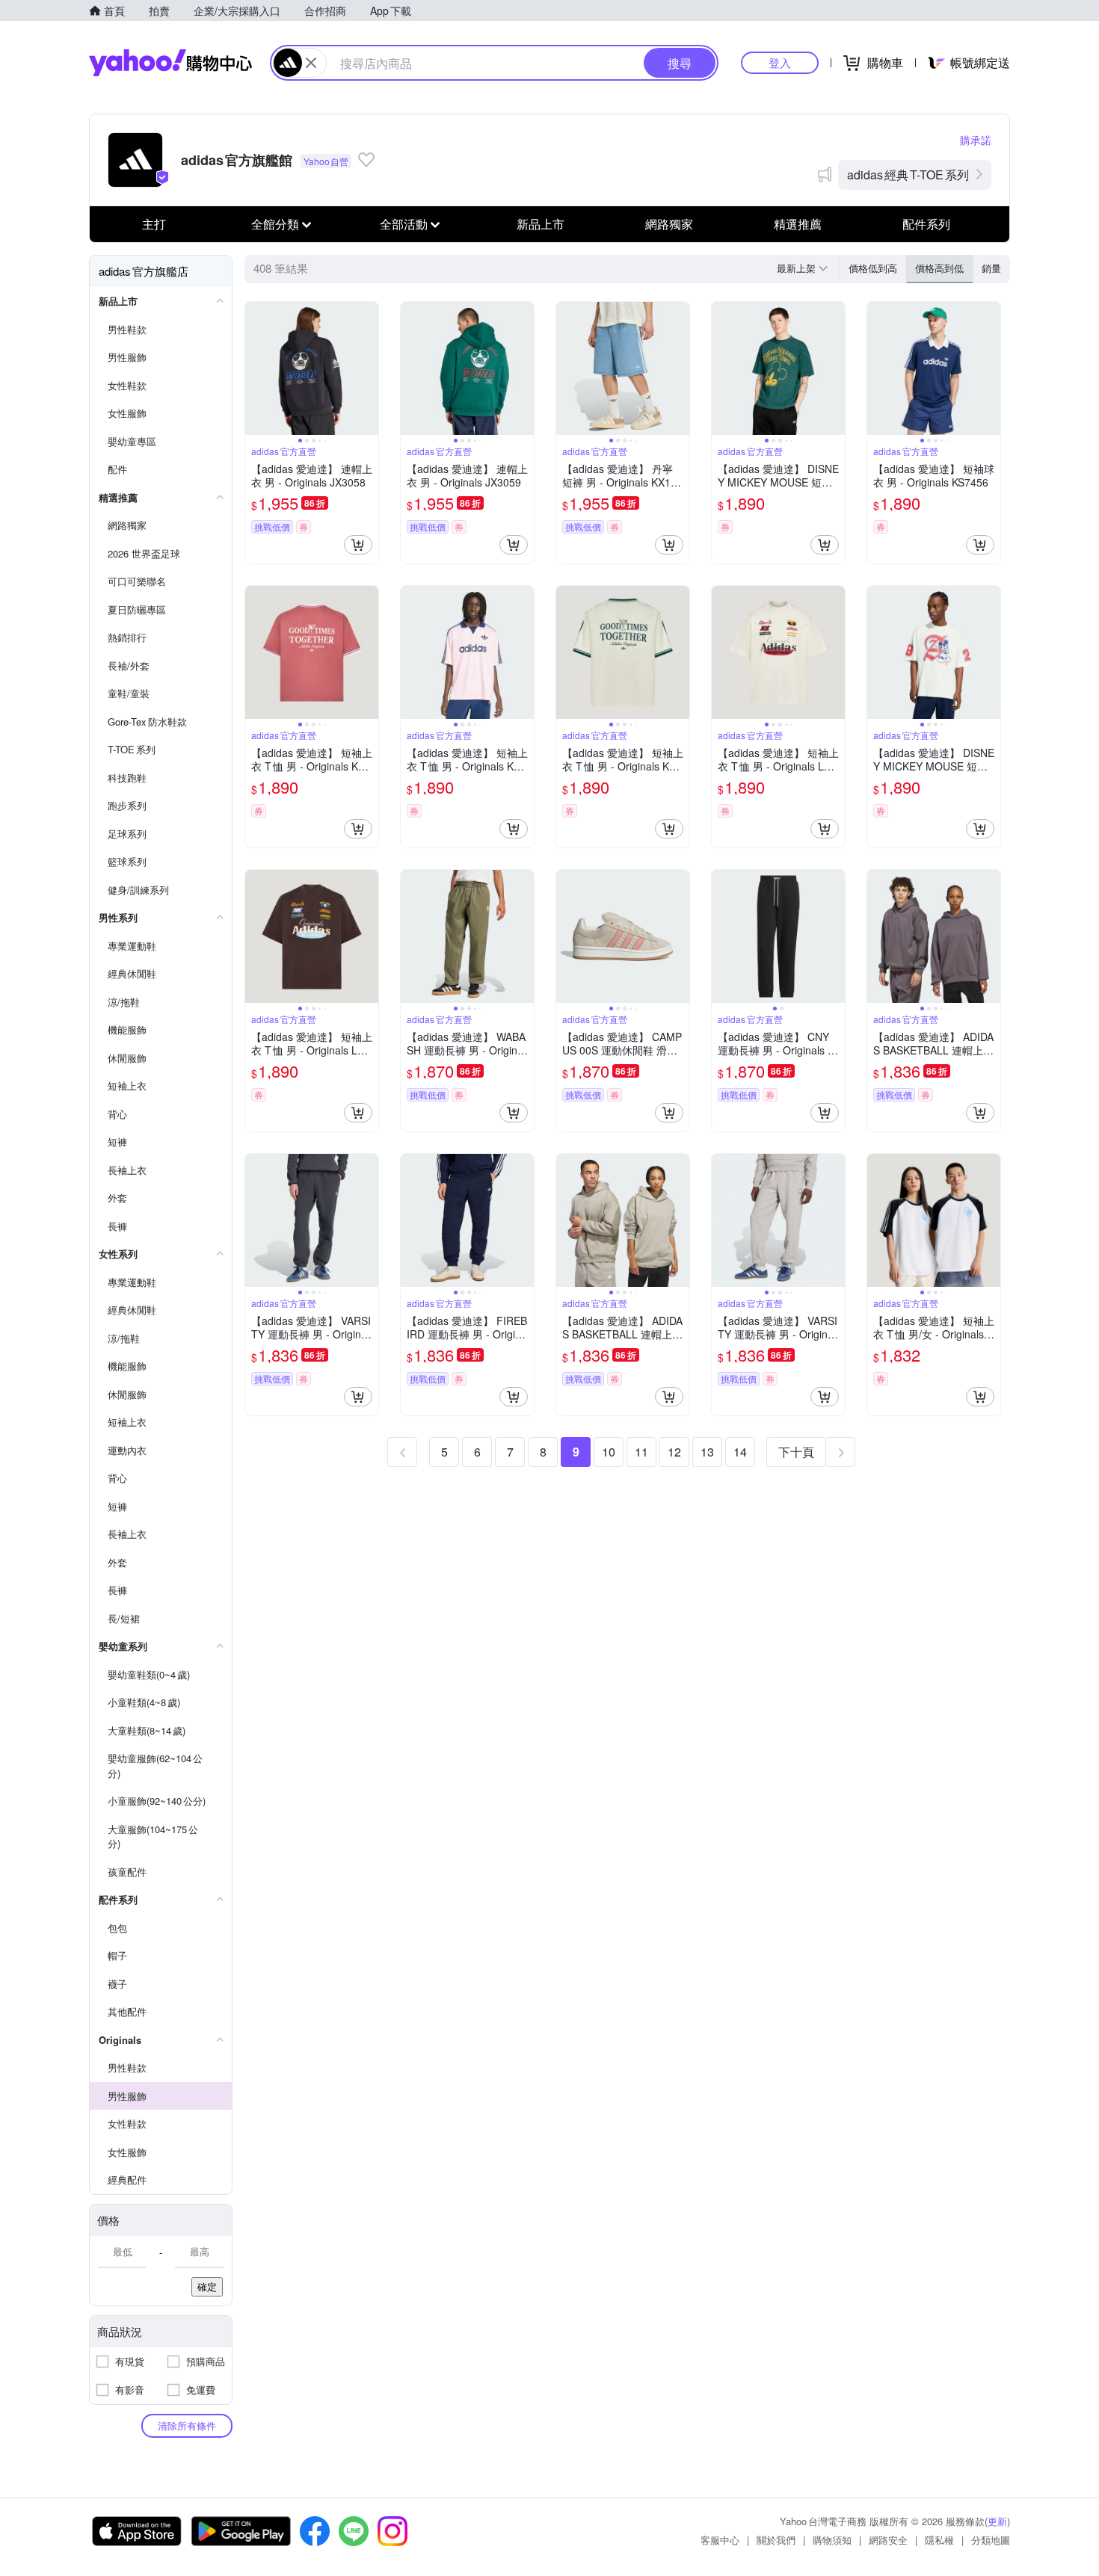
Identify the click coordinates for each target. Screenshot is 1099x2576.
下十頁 (796, 1452)
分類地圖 (991, 2540)
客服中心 (720, 2540)
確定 (207, 2286)
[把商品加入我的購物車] (358, 545)
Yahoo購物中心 (170, 63)
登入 (780, 62)
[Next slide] (369, 368)
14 (740, 1452)
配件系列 (926, 224)
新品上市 (541, 224)
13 (707, 1452)
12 (674, 1452)
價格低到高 (873, 268)
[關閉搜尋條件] (311, 63)
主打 (154, 224)
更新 (997, 2521)
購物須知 (832, 2540)
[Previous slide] (255, 368)
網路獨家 (669, 224)
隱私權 (939, 2540)
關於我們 (776, 2540)
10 (609, 1452)
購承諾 (976, 140)
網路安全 (888, 2540)
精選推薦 (798, 224)
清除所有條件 (187, 2425)
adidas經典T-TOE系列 (908, 174)
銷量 (991, 268)
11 (641, 1452)
